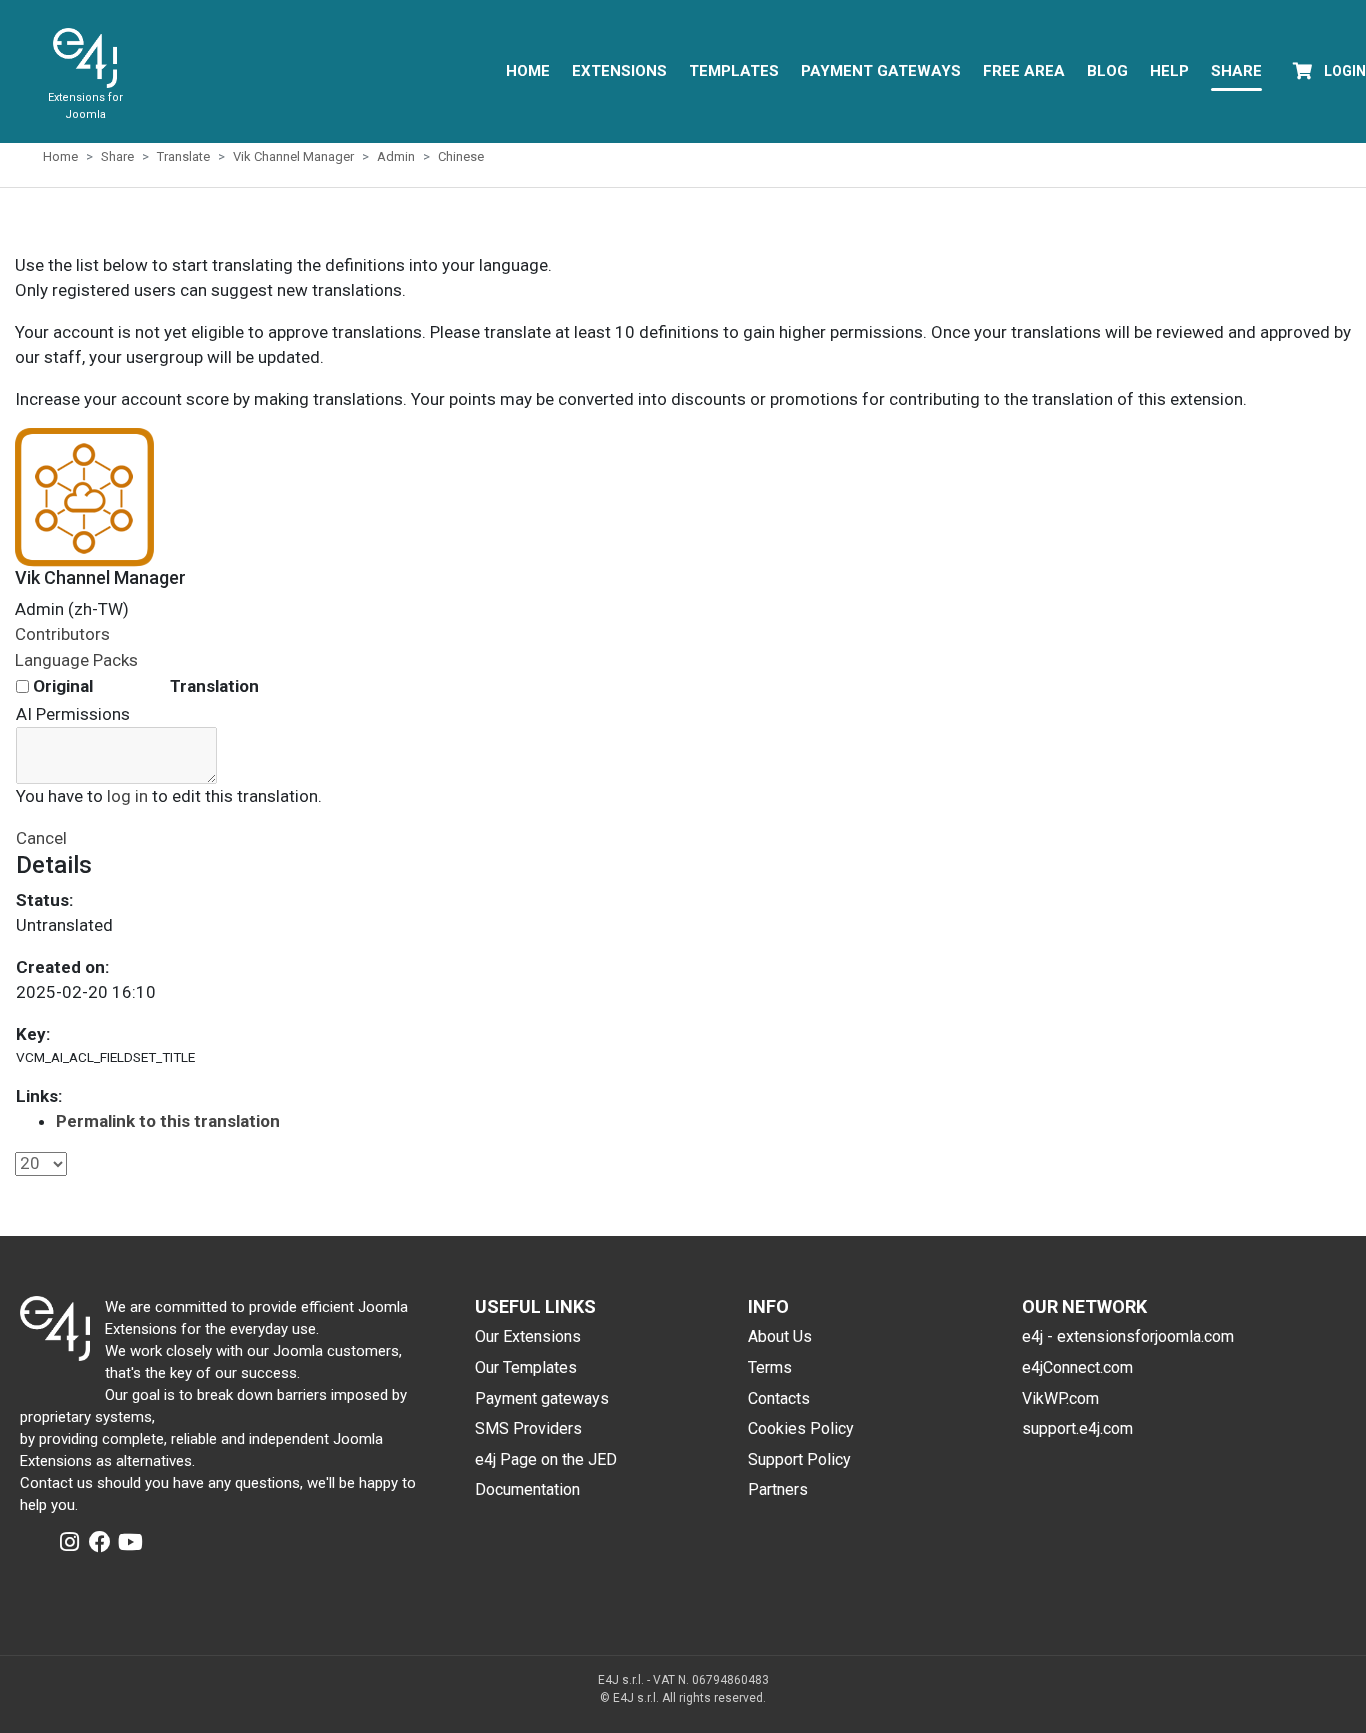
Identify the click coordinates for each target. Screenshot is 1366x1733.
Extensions (619, 71)
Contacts (779, 1398)
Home (528, 71)
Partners (778, 1489)
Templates (734, 71)
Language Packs (76, 660)
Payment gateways (542, 1398)
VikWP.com (1060, 1398)
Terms (770, 1367)
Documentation (527, 1489)
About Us (780, 1336)
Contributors (62, 634)
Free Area (1024, 71)
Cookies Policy (801, 1428)
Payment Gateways (881, 71)
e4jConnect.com (1077, 1367)
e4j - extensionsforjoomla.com (1128, 1336)
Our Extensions (528, 1336)
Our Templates (526, 1367)
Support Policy (799, 1459)
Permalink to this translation (168, 1121)
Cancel (41, 838)
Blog (1107, 71)
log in (127, 796)
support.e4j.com (1077, 1428)
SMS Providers (528, 1428)
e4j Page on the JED (546, 1459)
